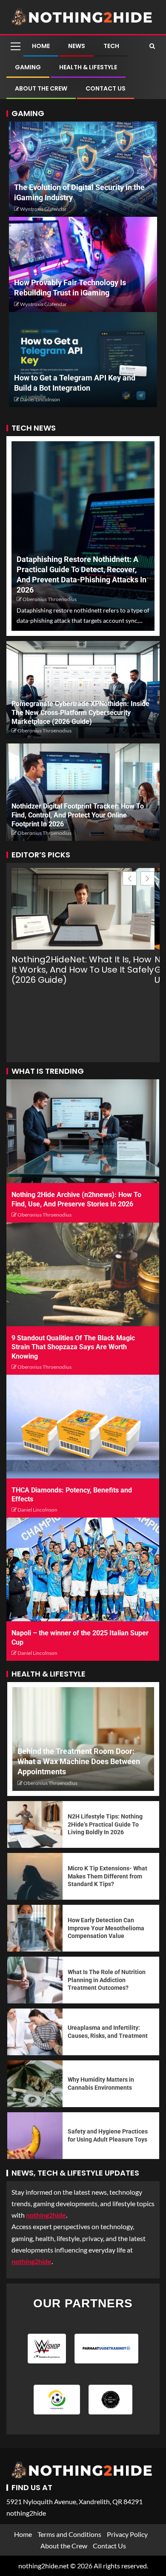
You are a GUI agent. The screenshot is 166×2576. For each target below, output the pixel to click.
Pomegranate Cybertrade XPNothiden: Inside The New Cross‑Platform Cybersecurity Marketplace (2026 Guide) (80, 713)
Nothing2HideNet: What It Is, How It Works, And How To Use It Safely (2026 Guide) (83, 970)
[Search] (152, 46)
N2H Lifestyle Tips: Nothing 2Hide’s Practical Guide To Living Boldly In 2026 (105, 1824)
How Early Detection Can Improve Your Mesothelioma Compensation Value (106, 1928)
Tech (111, 46)
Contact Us (106, 88)
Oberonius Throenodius (50, 599)
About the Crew (41, 88)
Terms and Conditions (69, 2534)
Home (41, 46)
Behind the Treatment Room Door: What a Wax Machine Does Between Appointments (79, 1761)
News (77, 46)
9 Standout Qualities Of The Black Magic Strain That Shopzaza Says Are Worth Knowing (73, 1347)
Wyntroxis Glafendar (43, 209)
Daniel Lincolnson (40, 399)
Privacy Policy (127, 2534)
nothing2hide (31, 2261)
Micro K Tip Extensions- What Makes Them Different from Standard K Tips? (107, 1876)
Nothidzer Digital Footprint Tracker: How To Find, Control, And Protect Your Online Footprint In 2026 (78, 815)
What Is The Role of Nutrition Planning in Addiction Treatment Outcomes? (107, 1980)
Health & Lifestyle (88, 67)
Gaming (28, 67)
